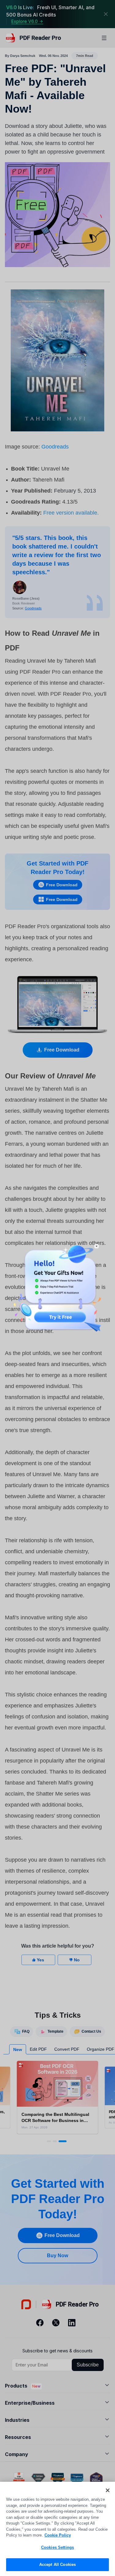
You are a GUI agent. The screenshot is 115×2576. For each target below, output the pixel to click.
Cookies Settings (57, 2547)
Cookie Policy (58, 2535)
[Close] (108, 2490)
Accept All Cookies (57, 2565)
